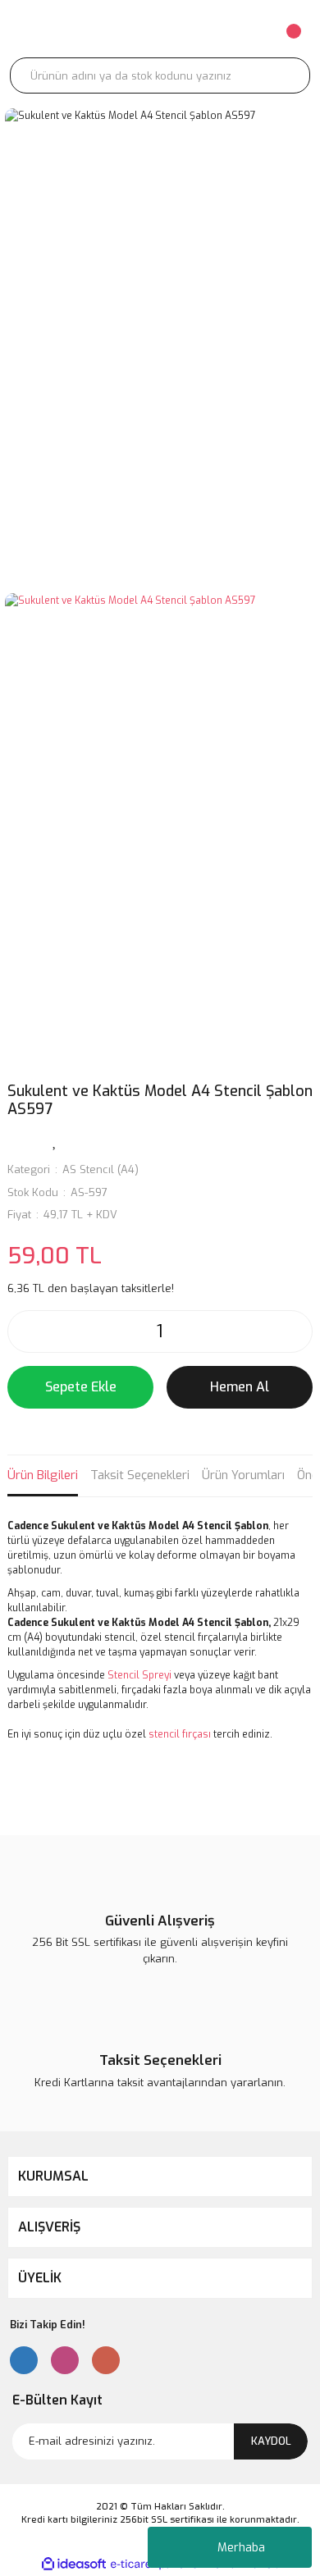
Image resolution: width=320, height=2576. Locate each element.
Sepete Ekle (81, 1387)
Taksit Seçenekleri (140, 1475)
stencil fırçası (180, 1734)
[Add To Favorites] (55, 1140)
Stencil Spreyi (139, 1675)
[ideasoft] (74, 2564)
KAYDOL (271, 2441)
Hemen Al (240, 1387)
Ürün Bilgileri (43, 1475)
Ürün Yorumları (243, 1475)
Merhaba (241, 2548)
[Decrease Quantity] (25, 1331)
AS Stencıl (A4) (101, 1169)
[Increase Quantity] (295, 1331)
